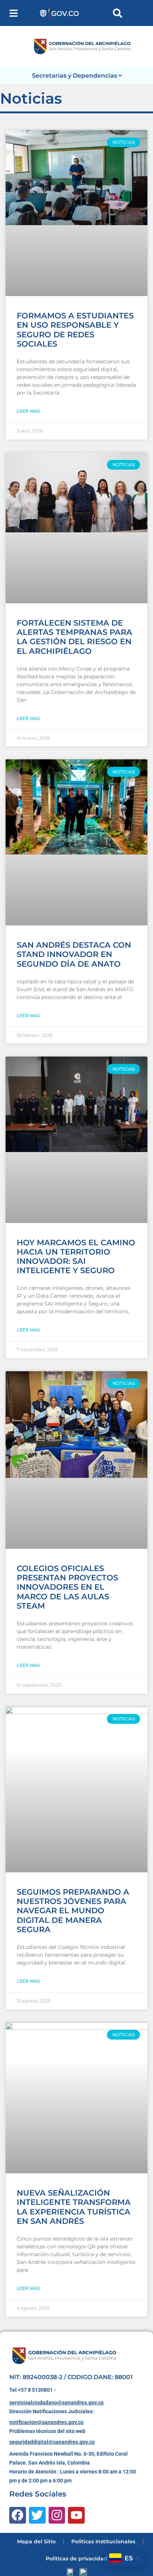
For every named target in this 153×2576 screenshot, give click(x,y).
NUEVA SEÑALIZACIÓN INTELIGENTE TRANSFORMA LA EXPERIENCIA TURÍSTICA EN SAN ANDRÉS (74, 2207)
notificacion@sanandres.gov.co (46, 2422)
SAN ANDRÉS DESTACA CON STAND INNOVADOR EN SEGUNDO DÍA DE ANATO (74, 954)
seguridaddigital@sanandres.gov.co (52, 2442)
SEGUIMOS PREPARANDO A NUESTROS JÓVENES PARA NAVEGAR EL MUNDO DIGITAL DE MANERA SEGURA (73, 1911)
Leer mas (28, 411)
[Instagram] (57, 2515)
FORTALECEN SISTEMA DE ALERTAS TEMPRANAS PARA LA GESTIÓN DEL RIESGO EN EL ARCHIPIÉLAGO (74, 637)
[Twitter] (37, 2515)
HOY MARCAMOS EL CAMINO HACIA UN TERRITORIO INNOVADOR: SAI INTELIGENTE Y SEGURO (76, 1257)
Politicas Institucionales (103, 2541)
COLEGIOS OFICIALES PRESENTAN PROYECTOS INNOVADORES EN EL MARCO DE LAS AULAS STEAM (67, 1587)
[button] (14, 13)
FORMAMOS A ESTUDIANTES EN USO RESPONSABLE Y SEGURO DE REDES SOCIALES (75, 330)
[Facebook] (18, 2515)
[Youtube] (76, 2515)
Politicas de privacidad (76, 2559)
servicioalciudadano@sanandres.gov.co (56, 2403)
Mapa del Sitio (36, 2541)
